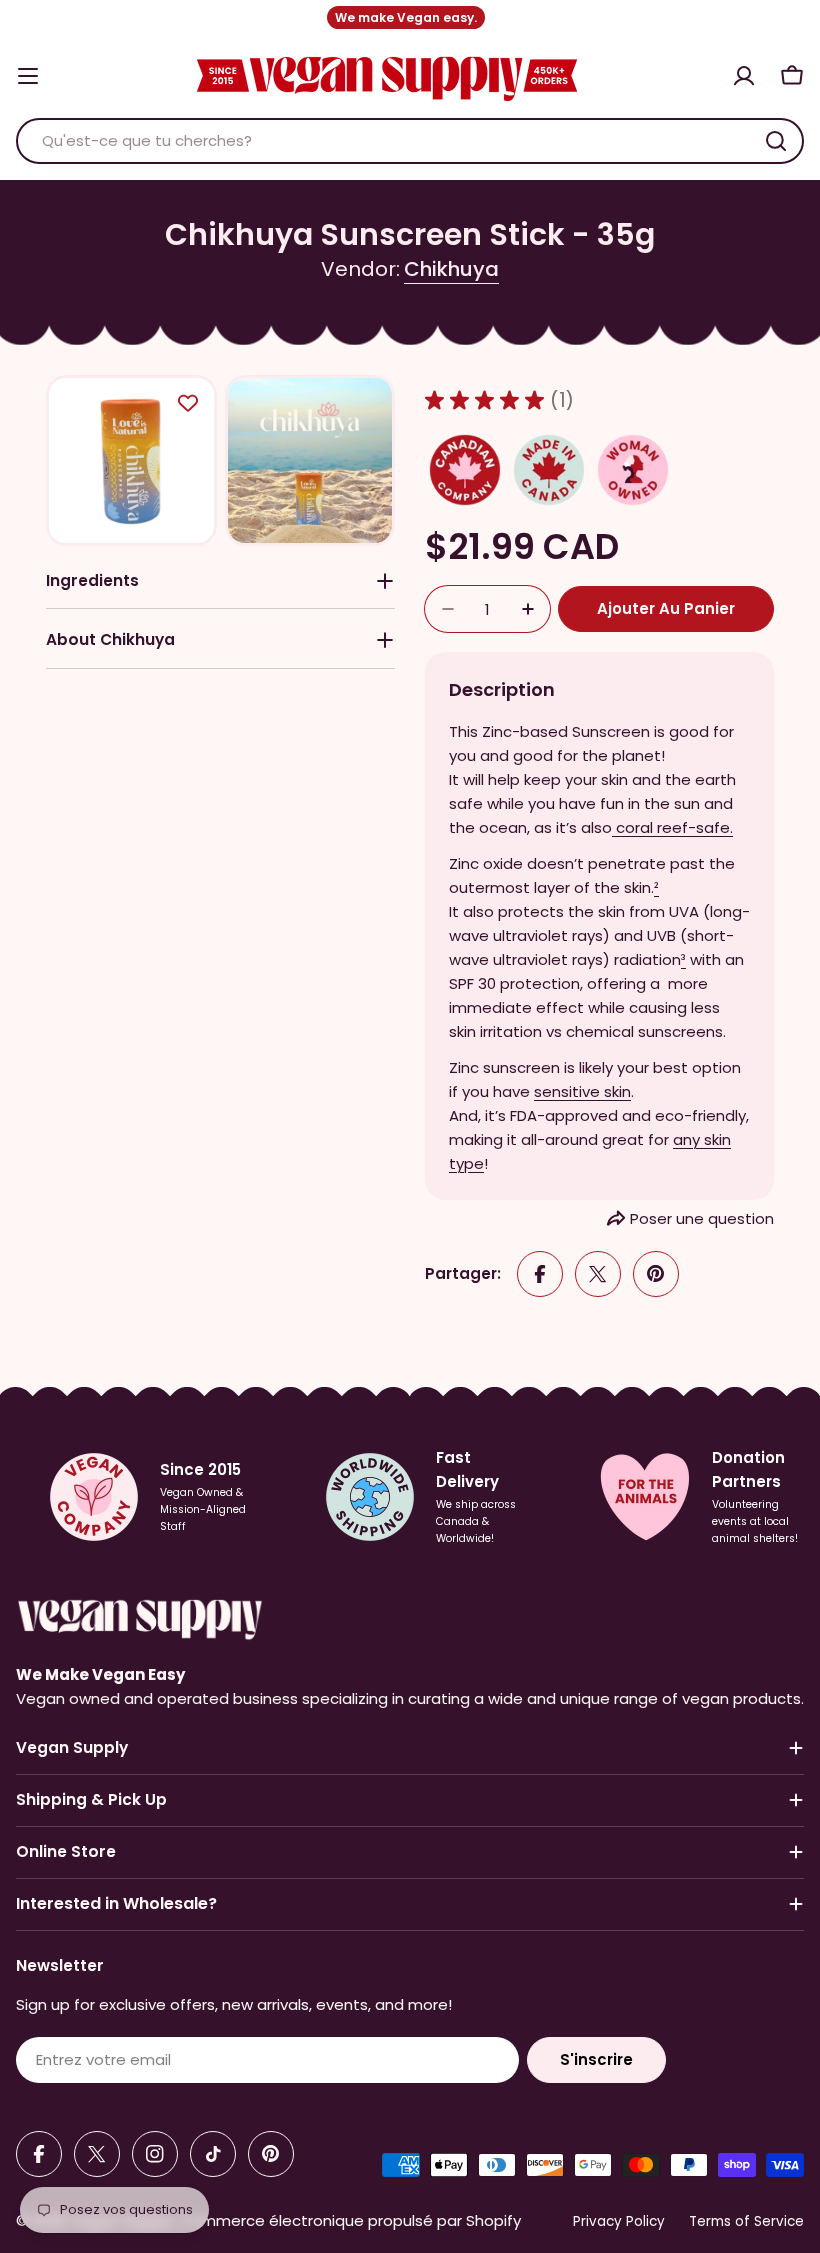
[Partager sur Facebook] (540, 1274)
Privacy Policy (619, 2221)
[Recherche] (776, 141)
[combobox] (410, 141)
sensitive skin (582, 1091)
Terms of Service (746, 2221)
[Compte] (744, 76)
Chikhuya (451, 269)
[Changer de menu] (28, 76)
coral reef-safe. (674, 827)
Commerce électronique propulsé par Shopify (350, 2220)
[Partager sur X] (598, 1274)
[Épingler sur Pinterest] (656, 1274)
